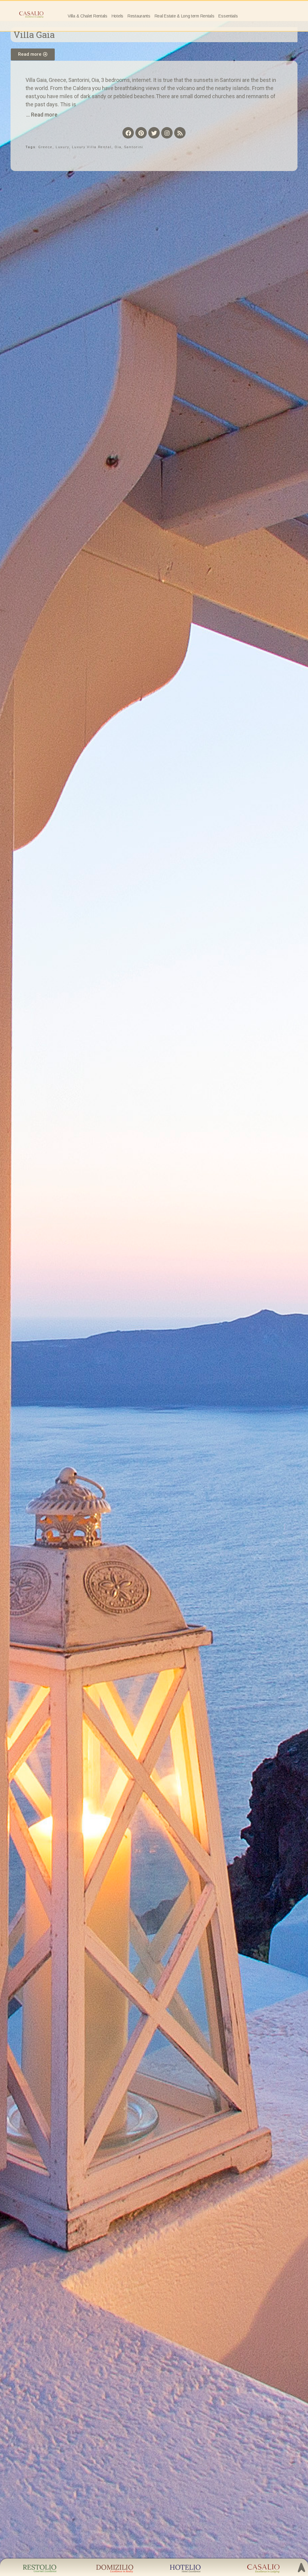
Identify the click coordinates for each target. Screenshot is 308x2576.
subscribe (216, 2509)
